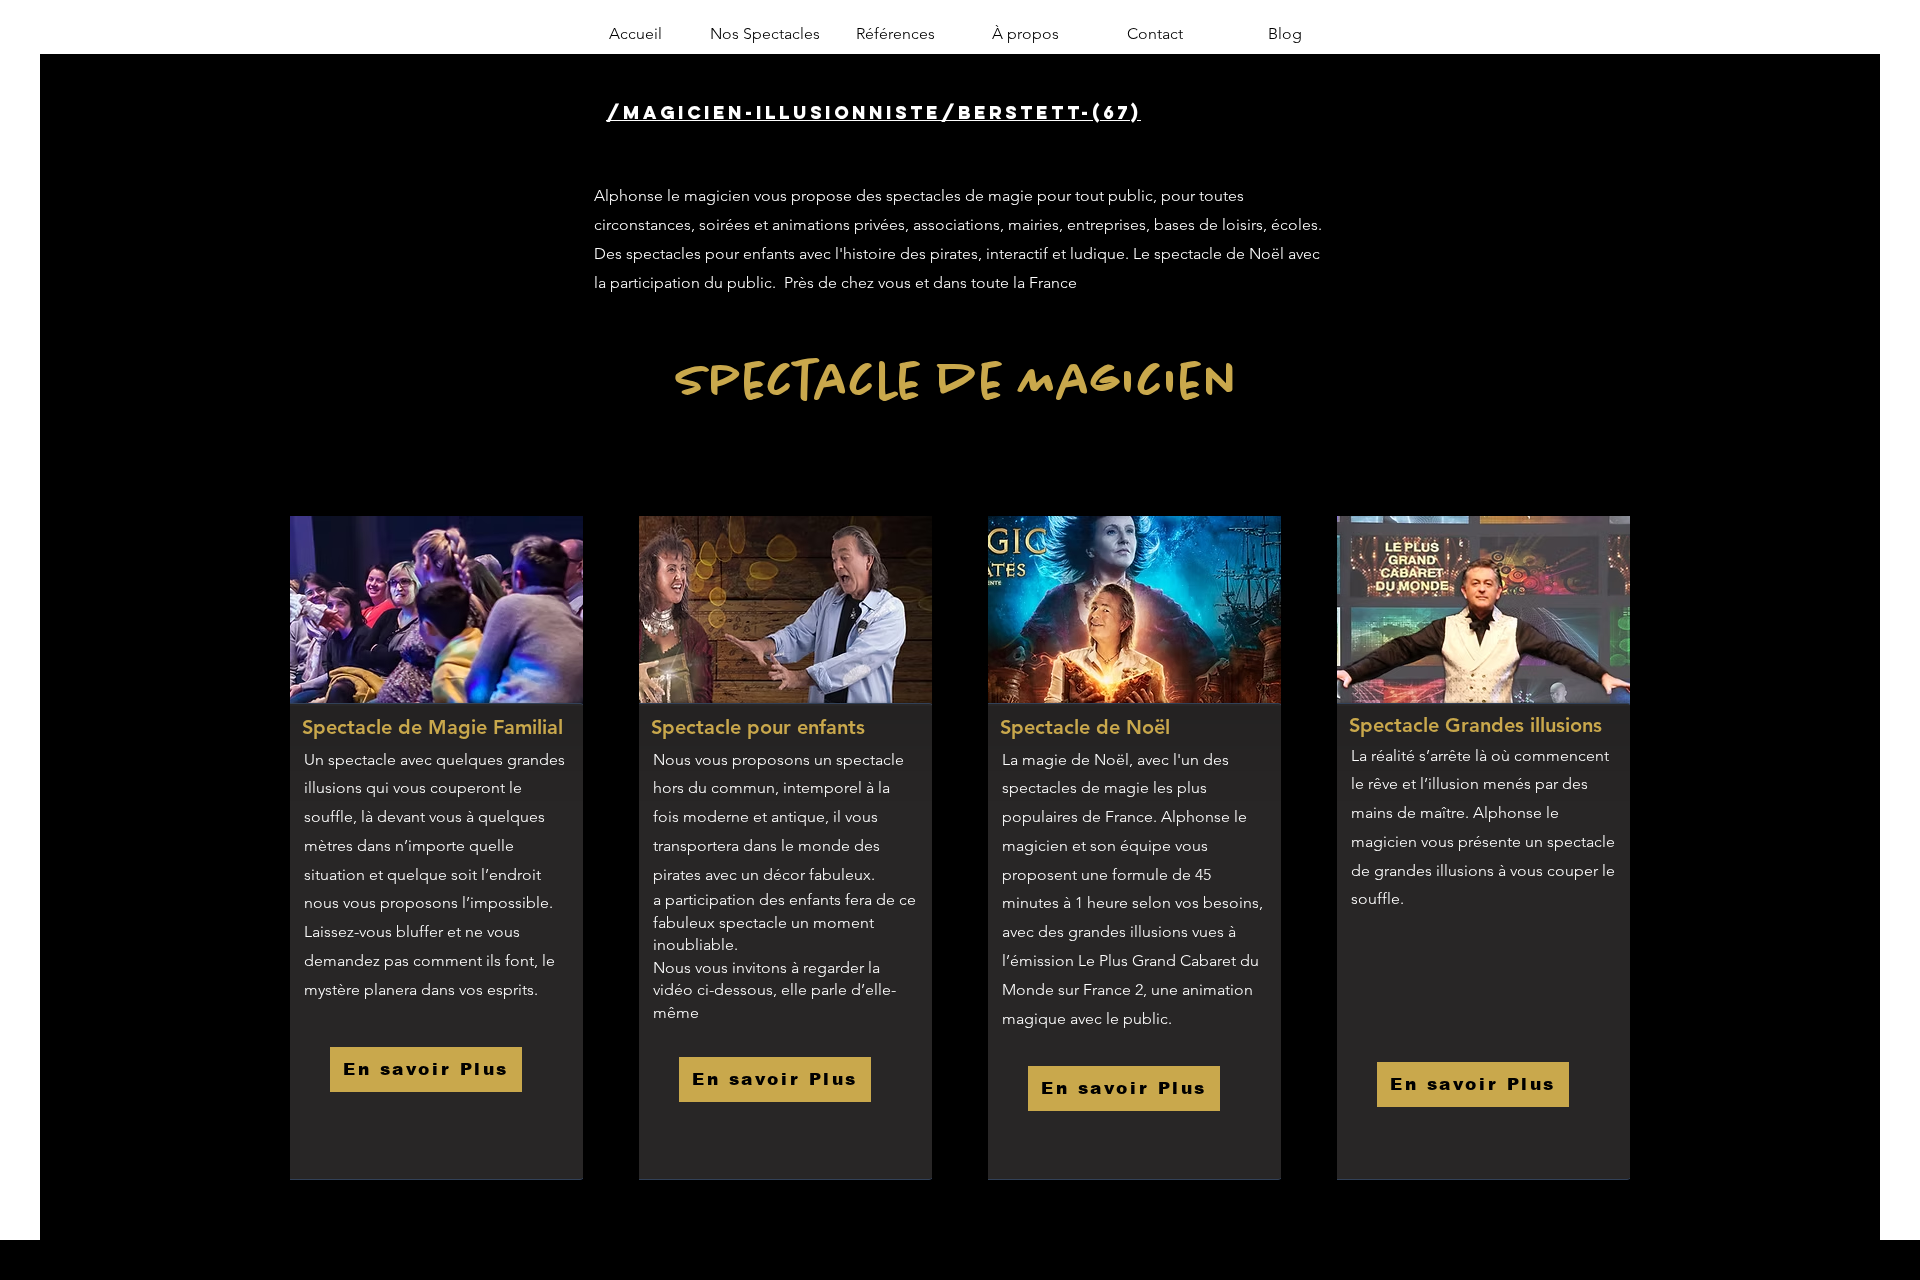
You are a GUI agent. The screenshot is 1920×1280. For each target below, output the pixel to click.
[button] (765, 34)
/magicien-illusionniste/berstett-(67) (873, 112)
